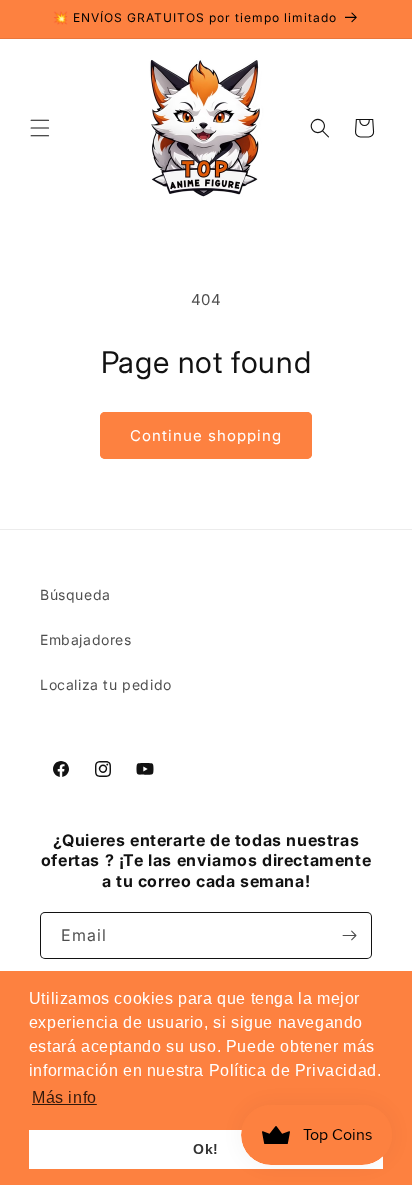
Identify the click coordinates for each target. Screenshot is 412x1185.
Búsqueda (75, 594)
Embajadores (86, 639)
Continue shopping (206, 435)
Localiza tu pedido (106, 684)
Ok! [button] (206, 1149)
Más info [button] (64, 1097)
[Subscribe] (349, 935)
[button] (40, 128)
